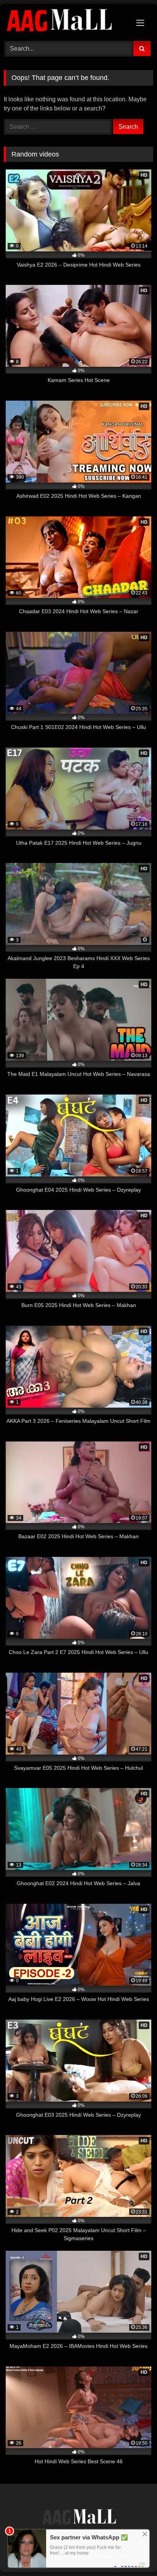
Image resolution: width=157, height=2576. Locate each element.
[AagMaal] (78, 2518)
